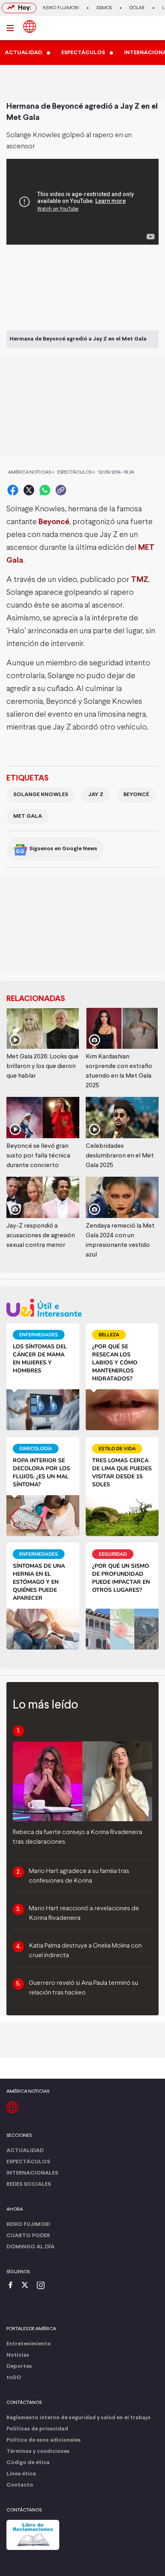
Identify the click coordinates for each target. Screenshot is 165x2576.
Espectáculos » (76, 472)
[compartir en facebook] (13, 490)
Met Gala (28, 816)
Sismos (104, 8)
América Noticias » (31, 472)
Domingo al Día (30, 2247)
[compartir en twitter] (29, 490)
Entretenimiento (29, 2344)
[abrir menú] (12, 28)
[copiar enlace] (61, 490)
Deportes (19, 2366)
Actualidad (25, 2151)
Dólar (137, 8)
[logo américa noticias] (30, 26)
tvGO (14, 2378)
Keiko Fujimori (61, 8)
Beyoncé (54, 522)
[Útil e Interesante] (82, 1308)
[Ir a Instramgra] (43, 2286)
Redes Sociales (29, 2184)
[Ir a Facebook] (12, 2286)
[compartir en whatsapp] (45, 490)
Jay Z (96, 795)
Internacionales (32, 2173)
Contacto (20, 2485)
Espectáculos (28, 2162)
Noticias (18, 2355)
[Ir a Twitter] (28, 2286)
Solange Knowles (41, 795)
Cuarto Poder (28, 2236)
